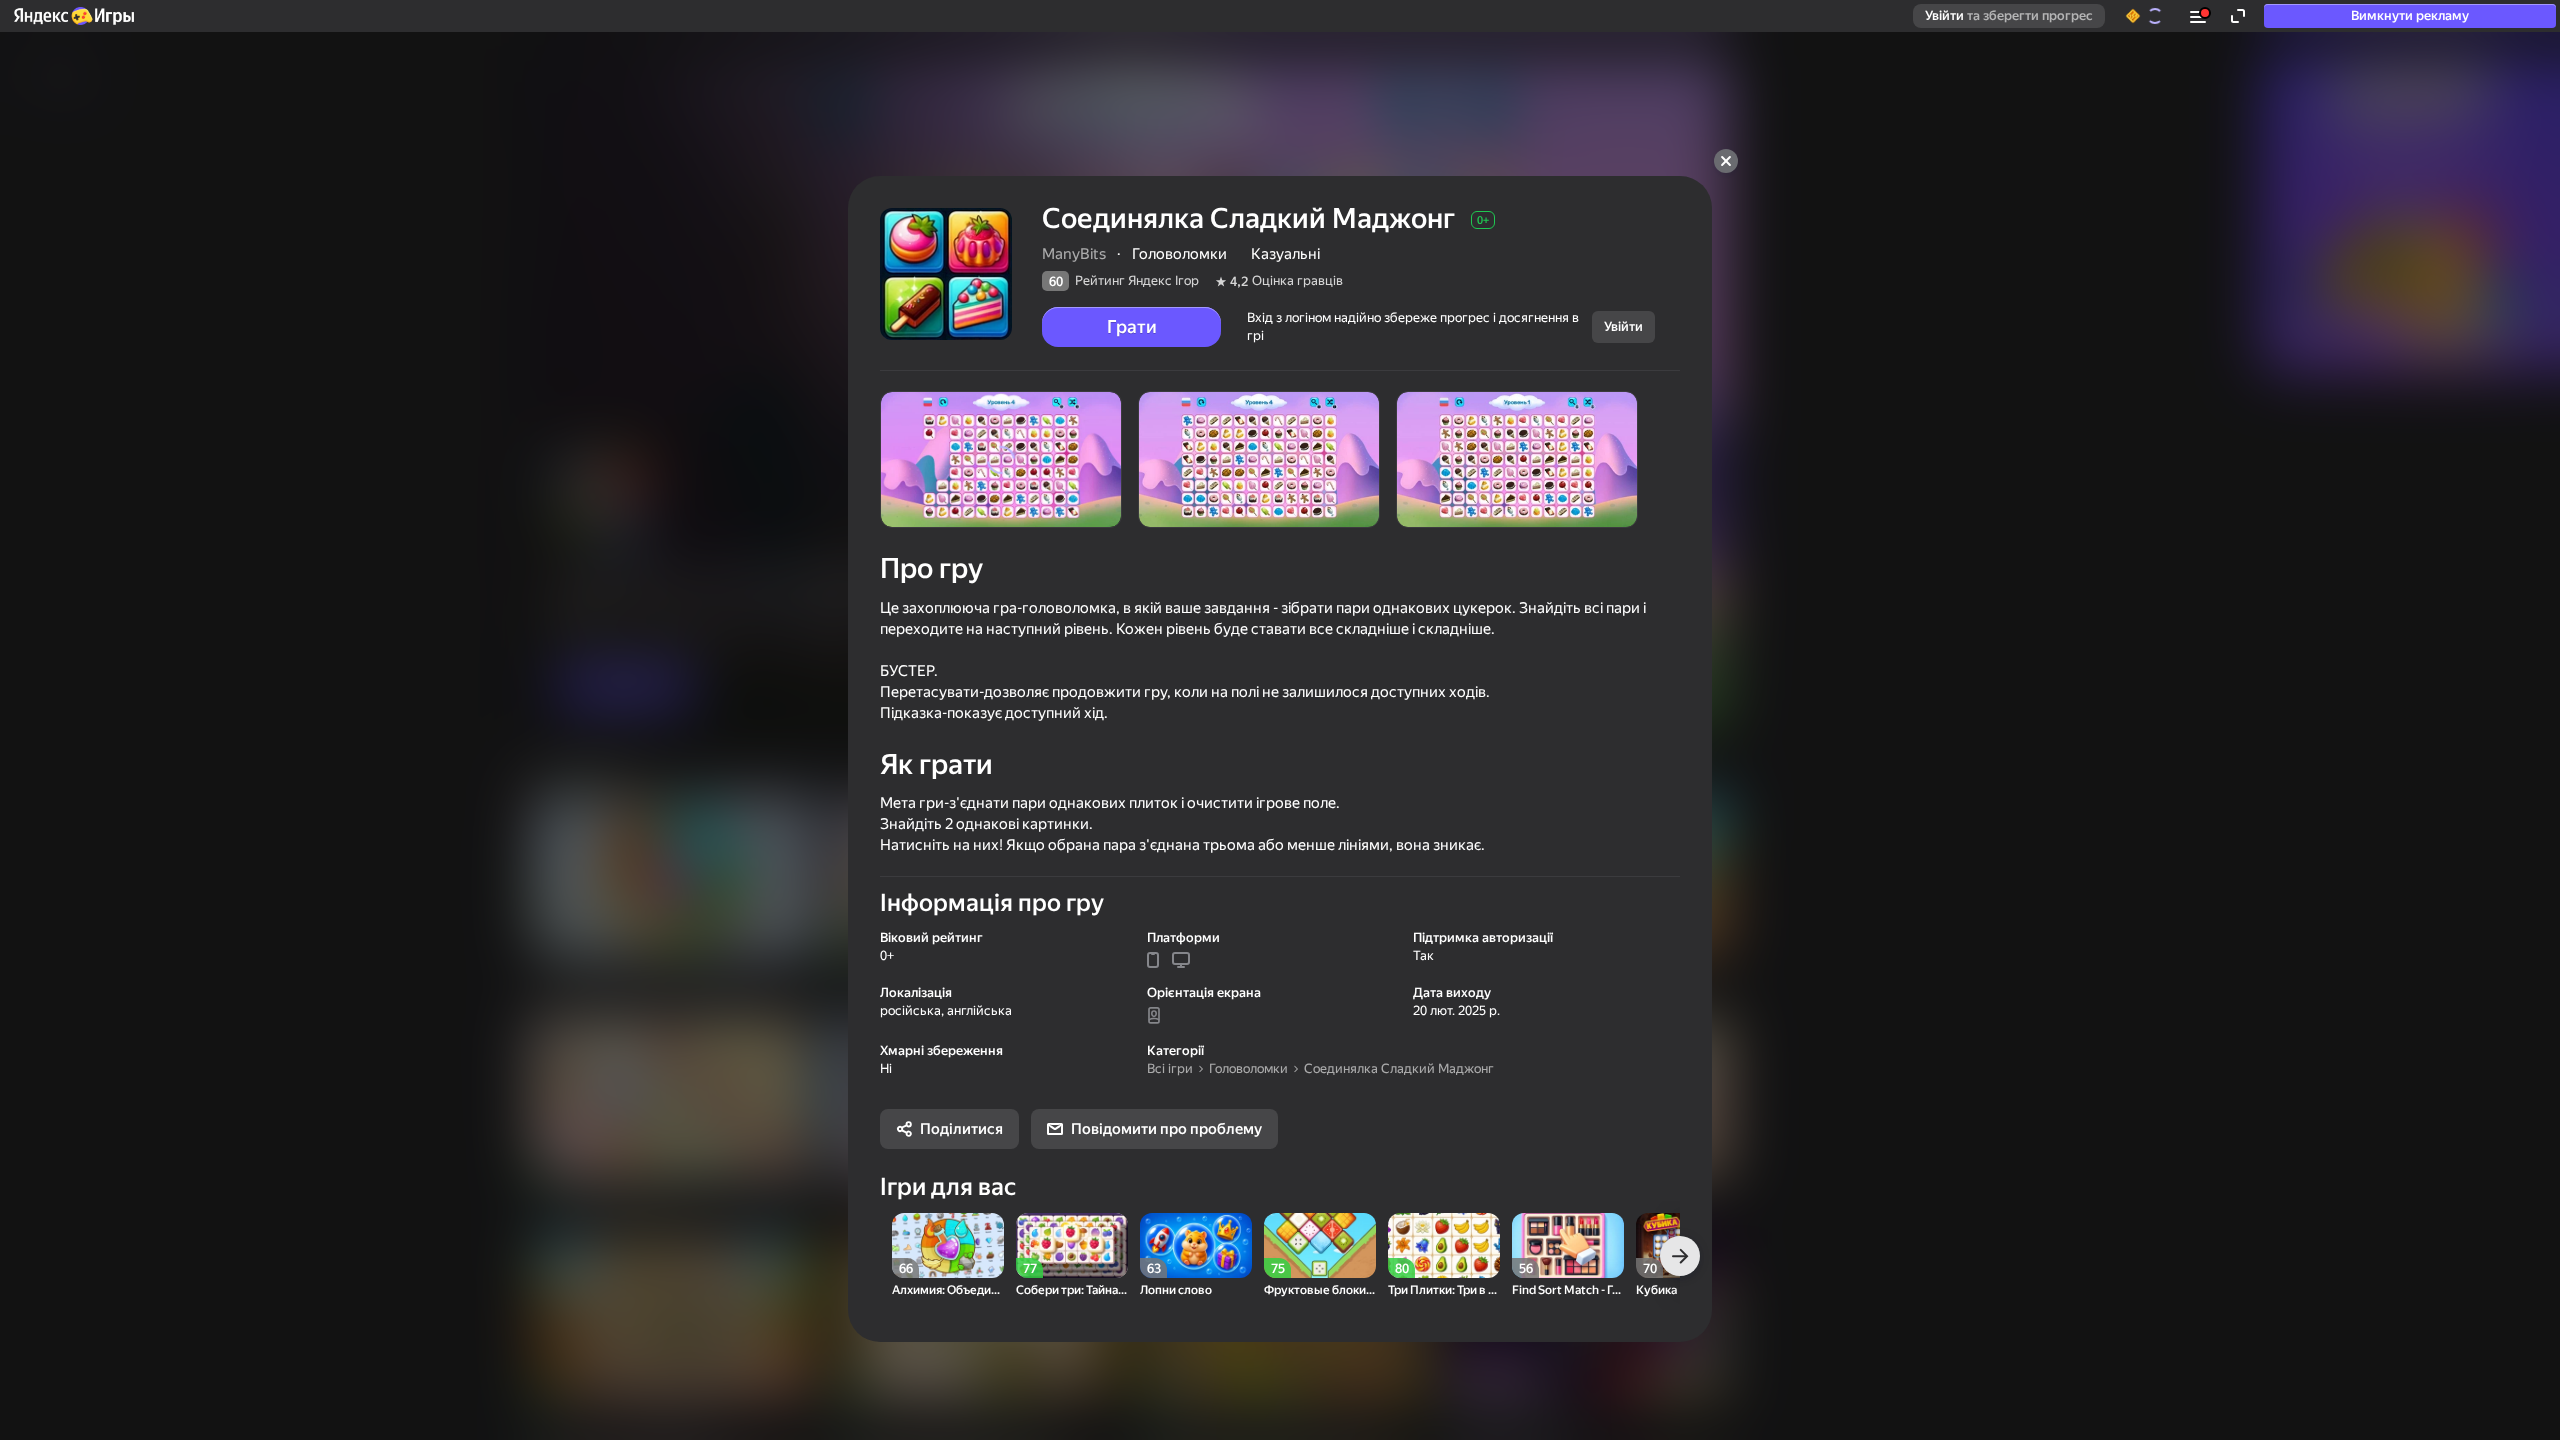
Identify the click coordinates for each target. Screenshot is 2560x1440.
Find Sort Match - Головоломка (1568, 1290)
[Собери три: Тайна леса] (1072, 1245)
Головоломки (1248, 1068)
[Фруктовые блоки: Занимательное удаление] (1320, 1245)
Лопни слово (1176, 1290)
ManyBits (1074, 254)
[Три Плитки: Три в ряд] (1444, 1245)
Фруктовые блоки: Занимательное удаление (1320, 1290)
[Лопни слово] (1196, 1245)
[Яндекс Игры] (73, 16)
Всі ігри (1170, 1068)
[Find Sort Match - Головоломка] (1568, 1245)
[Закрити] (1726, 161)
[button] (73, 16)
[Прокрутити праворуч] (1680, 1256)
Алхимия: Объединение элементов (948, 1290)
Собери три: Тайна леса (1072, 1290)
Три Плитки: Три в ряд (1444, 1290)
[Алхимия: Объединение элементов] (948, 1245)
